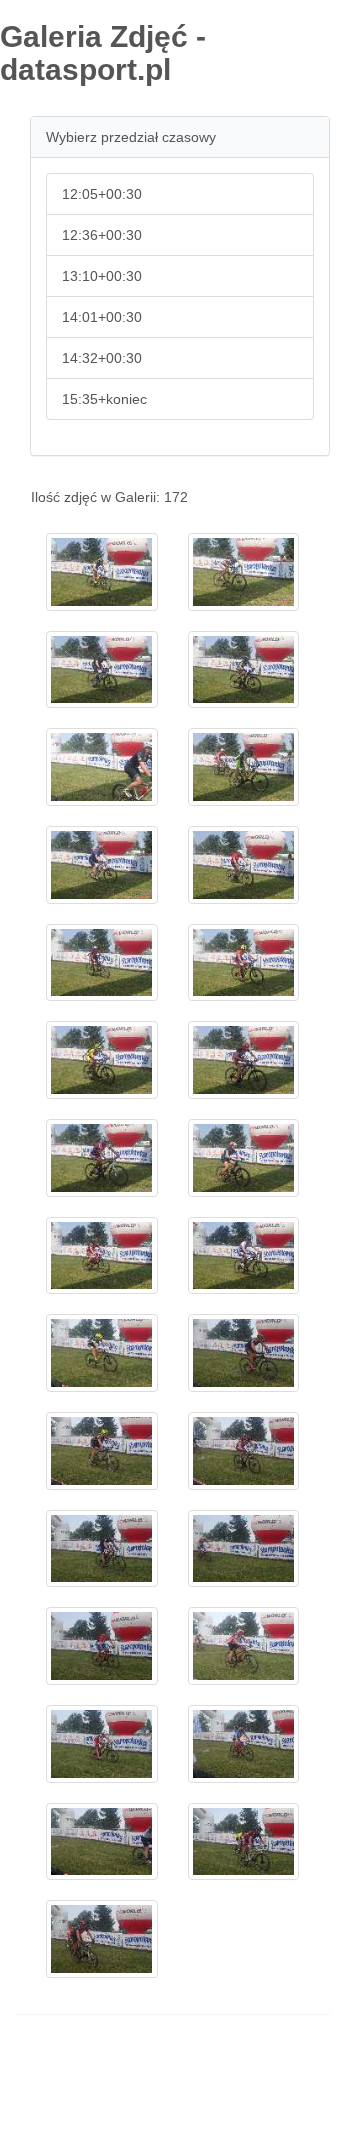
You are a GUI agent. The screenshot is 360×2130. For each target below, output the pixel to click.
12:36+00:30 (102, 235)
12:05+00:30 (102, 194)
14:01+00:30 (102, 317)
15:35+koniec (104, 399)
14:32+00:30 (102, 358)
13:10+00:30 (102, 276)
